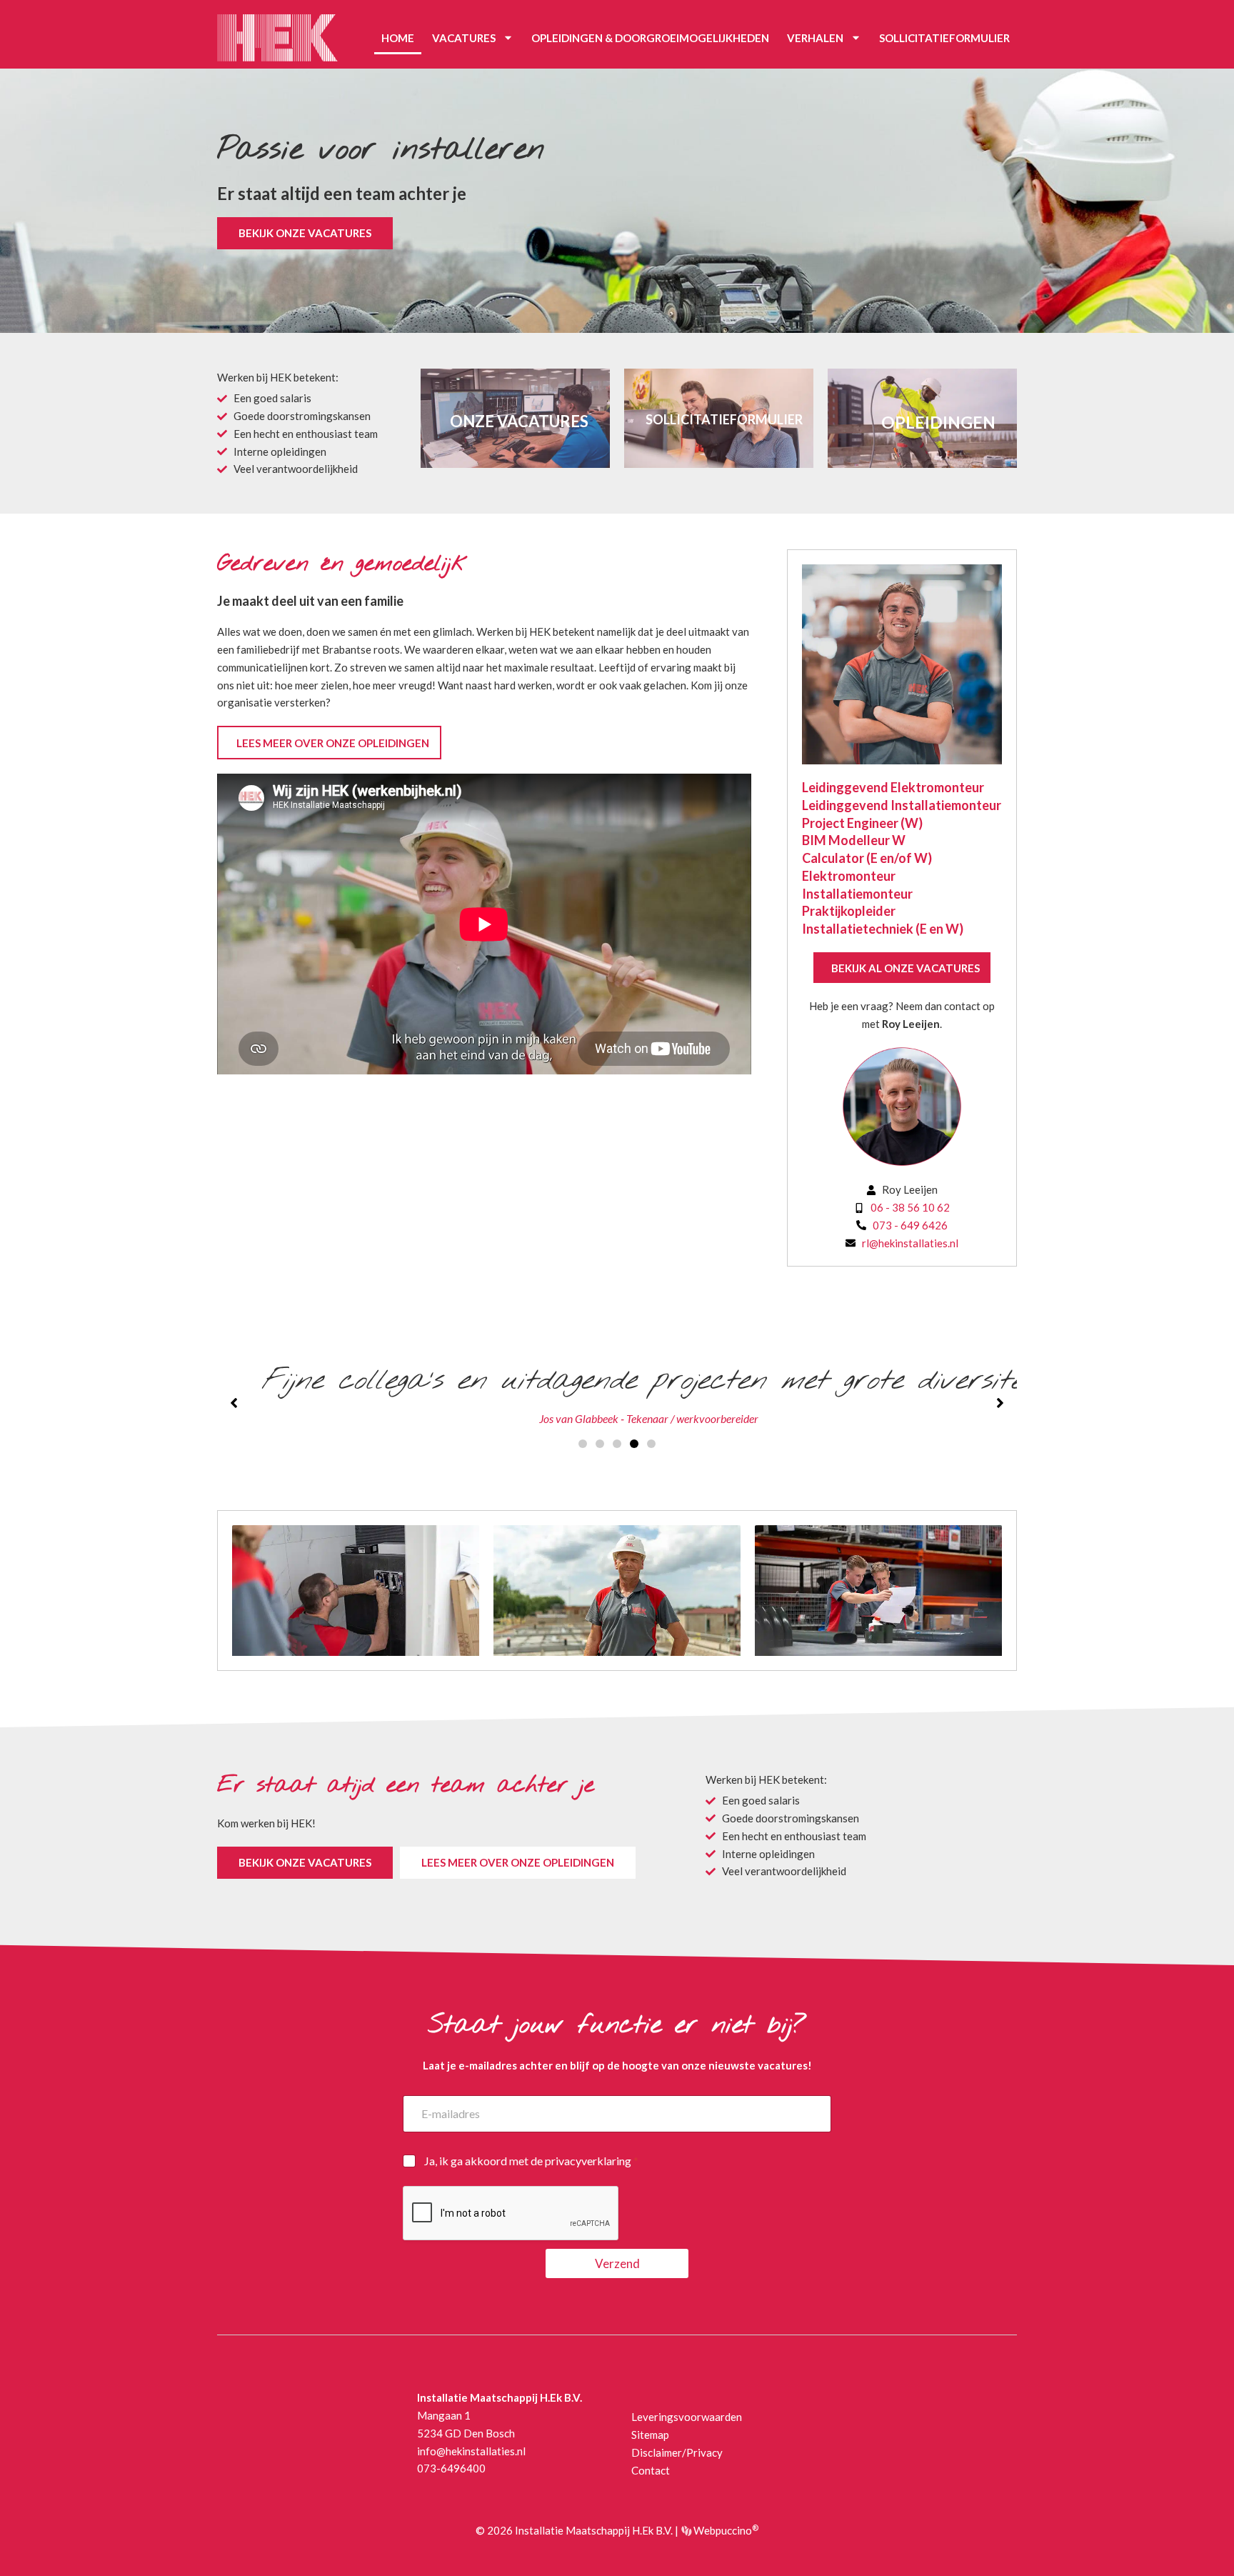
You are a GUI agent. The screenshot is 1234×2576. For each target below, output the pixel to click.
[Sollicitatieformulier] (719, 419)
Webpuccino (725, 2530)
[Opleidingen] (922, 419)
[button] (583, 1444)
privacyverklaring (588, 2161)
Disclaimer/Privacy (677, 2452)
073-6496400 (451, 2468)
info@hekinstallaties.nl (471, 2451)
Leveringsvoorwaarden (687, 2417)
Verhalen (815, 38)
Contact (651, 2470)
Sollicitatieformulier (944, 38)
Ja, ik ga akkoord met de (531, 2161)
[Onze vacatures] (515, 419)
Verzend (617, 2263)
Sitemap (650, 2435)
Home (398, 38)
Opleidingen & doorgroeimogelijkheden (650, 38)
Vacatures (464, 38)
